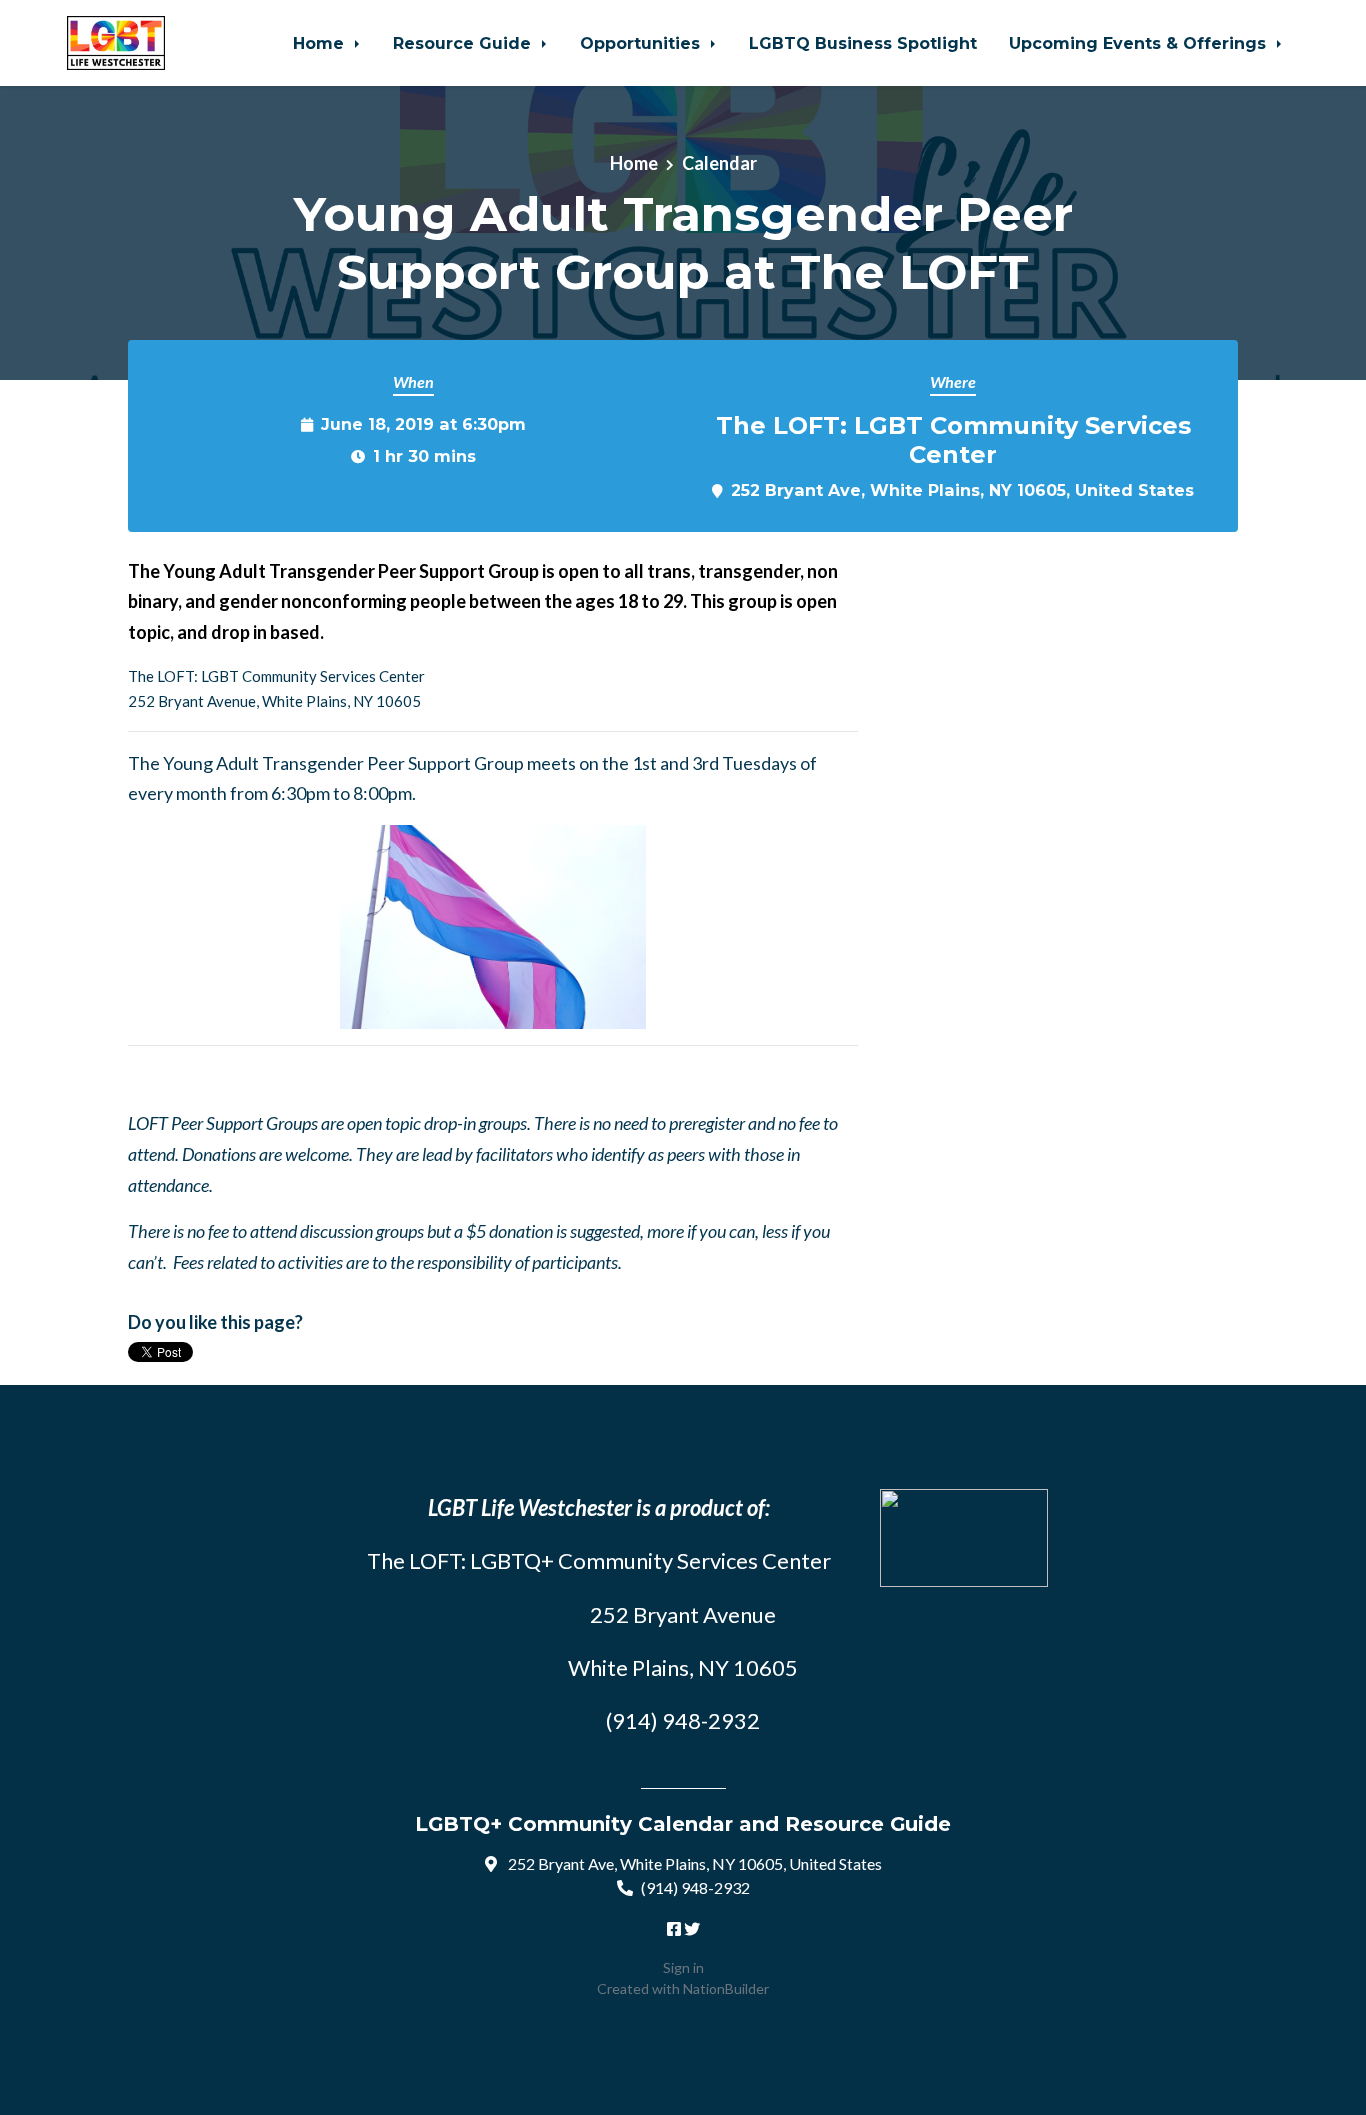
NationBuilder (726, 1988)
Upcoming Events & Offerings (1140, 43)
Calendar (719, 163)
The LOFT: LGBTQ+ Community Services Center (599, 1560)
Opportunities (642, 43)
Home (321, 43)
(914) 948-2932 (695, 1887)
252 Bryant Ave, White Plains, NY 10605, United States (962, 490)
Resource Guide (464, 43)
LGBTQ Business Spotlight (863, 43)
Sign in (683, 1967)
